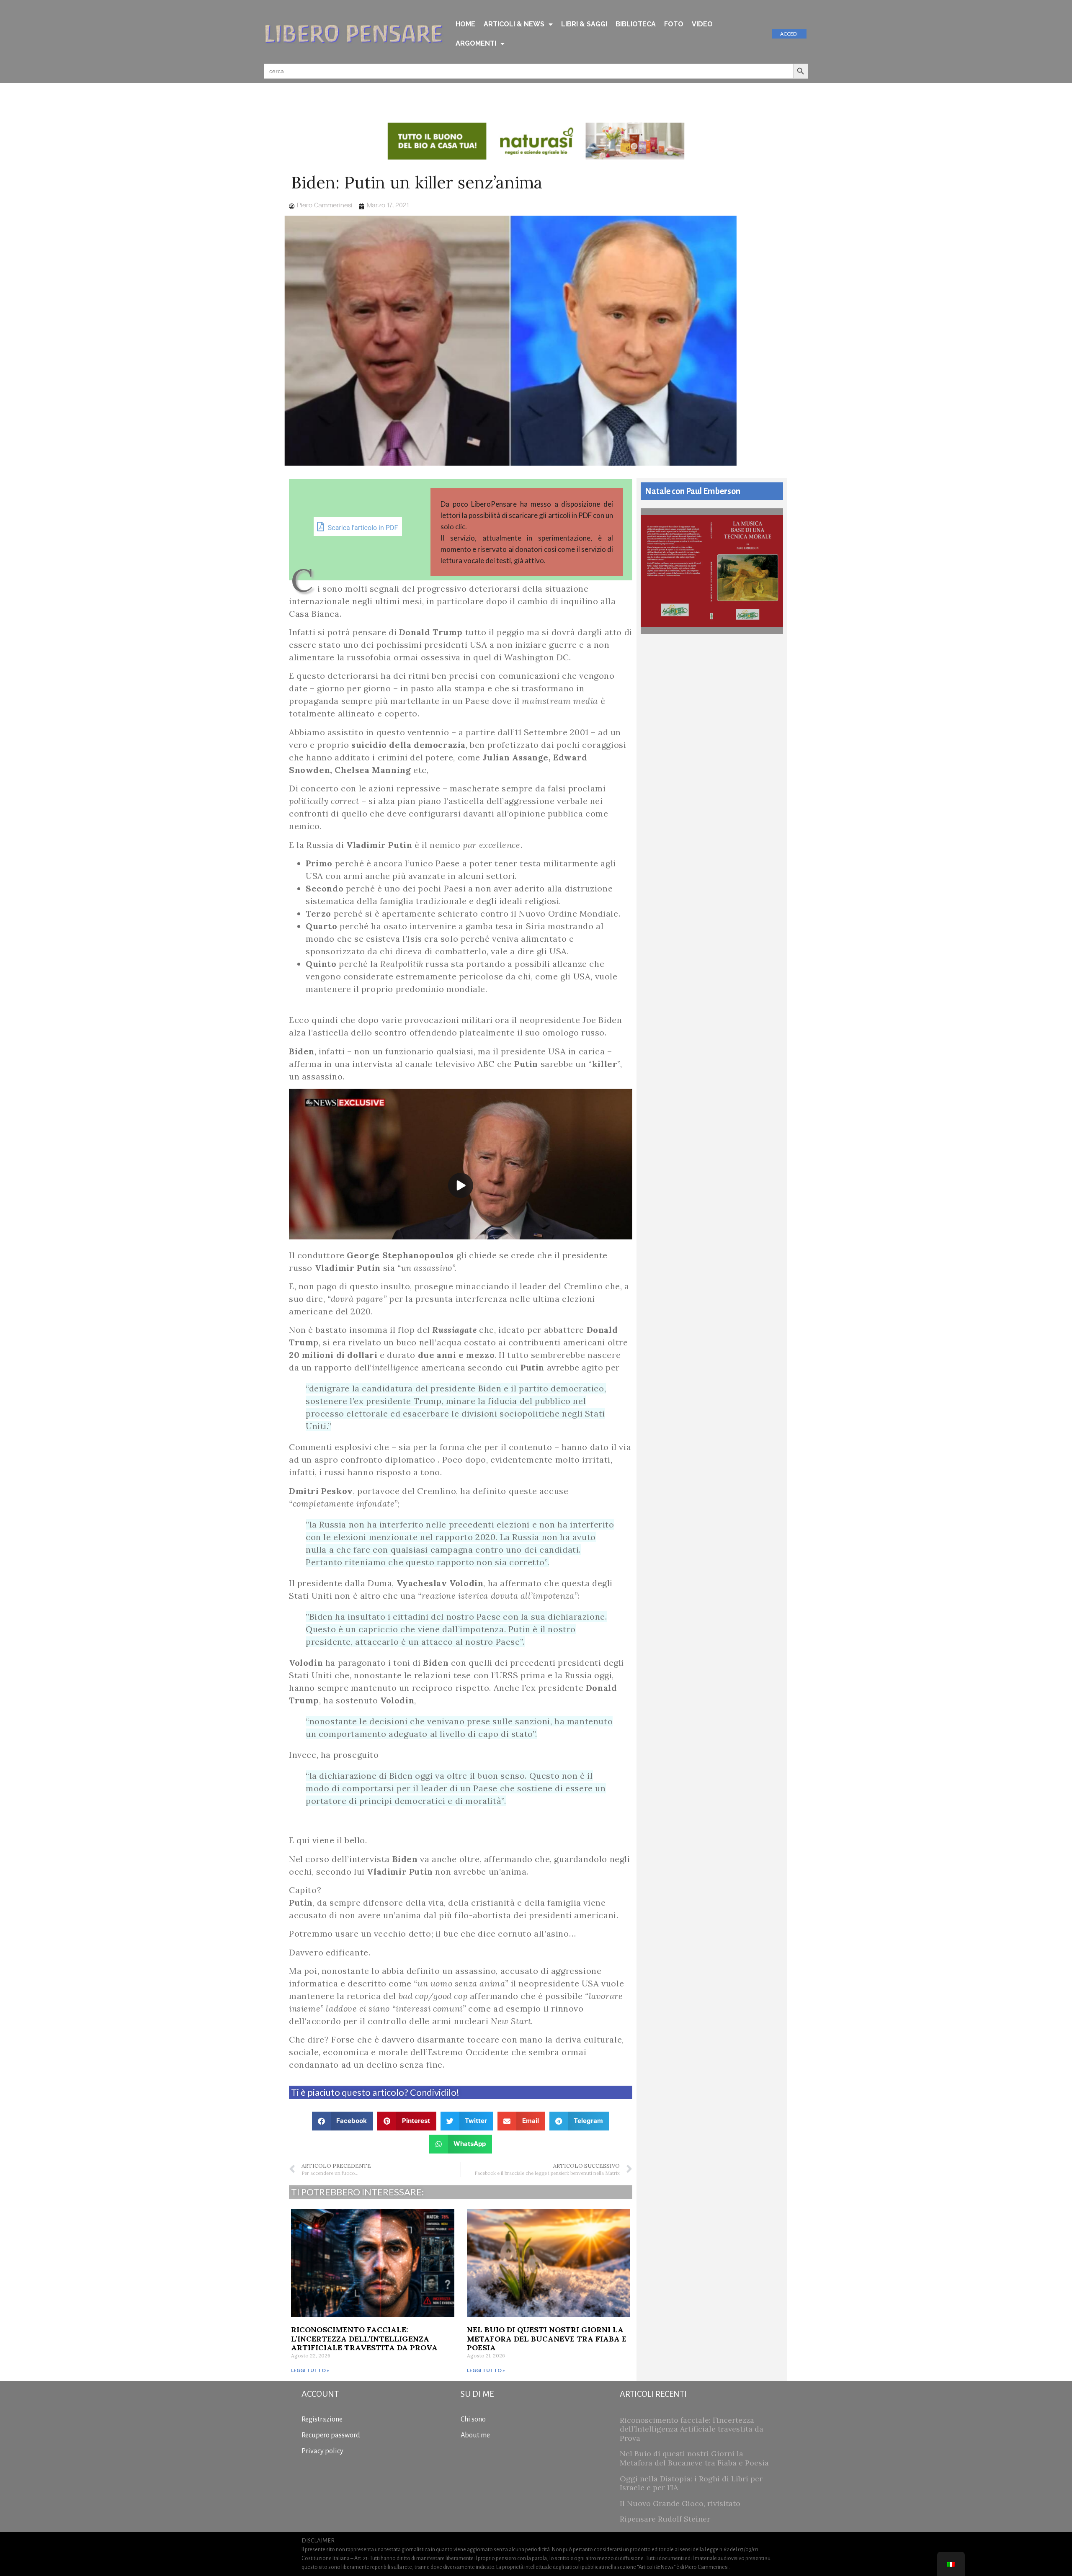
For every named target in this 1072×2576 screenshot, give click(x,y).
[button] (343, 2121)
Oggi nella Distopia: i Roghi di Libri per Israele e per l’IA (691, 2483)
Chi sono (473, 2419)
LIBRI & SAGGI (584, 24)
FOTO (674, 24)
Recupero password (331, 2435)
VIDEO (702, 24)
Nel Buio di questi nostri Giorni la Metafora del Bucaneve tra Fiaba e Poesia (547, 2339)
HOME (465, 24)
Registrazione (322, 2419)
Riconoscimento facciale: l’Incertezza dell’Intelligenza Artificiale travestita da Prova (364, 2339)
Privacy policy (322, 2451)
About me (475, 2435)
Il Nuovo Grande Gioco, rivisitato (680, 2503)
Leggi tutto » (310, 2370)
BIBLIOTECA (636, 24)
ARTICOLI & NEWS (514, 24)
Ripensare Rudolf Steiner (665, 2519)
